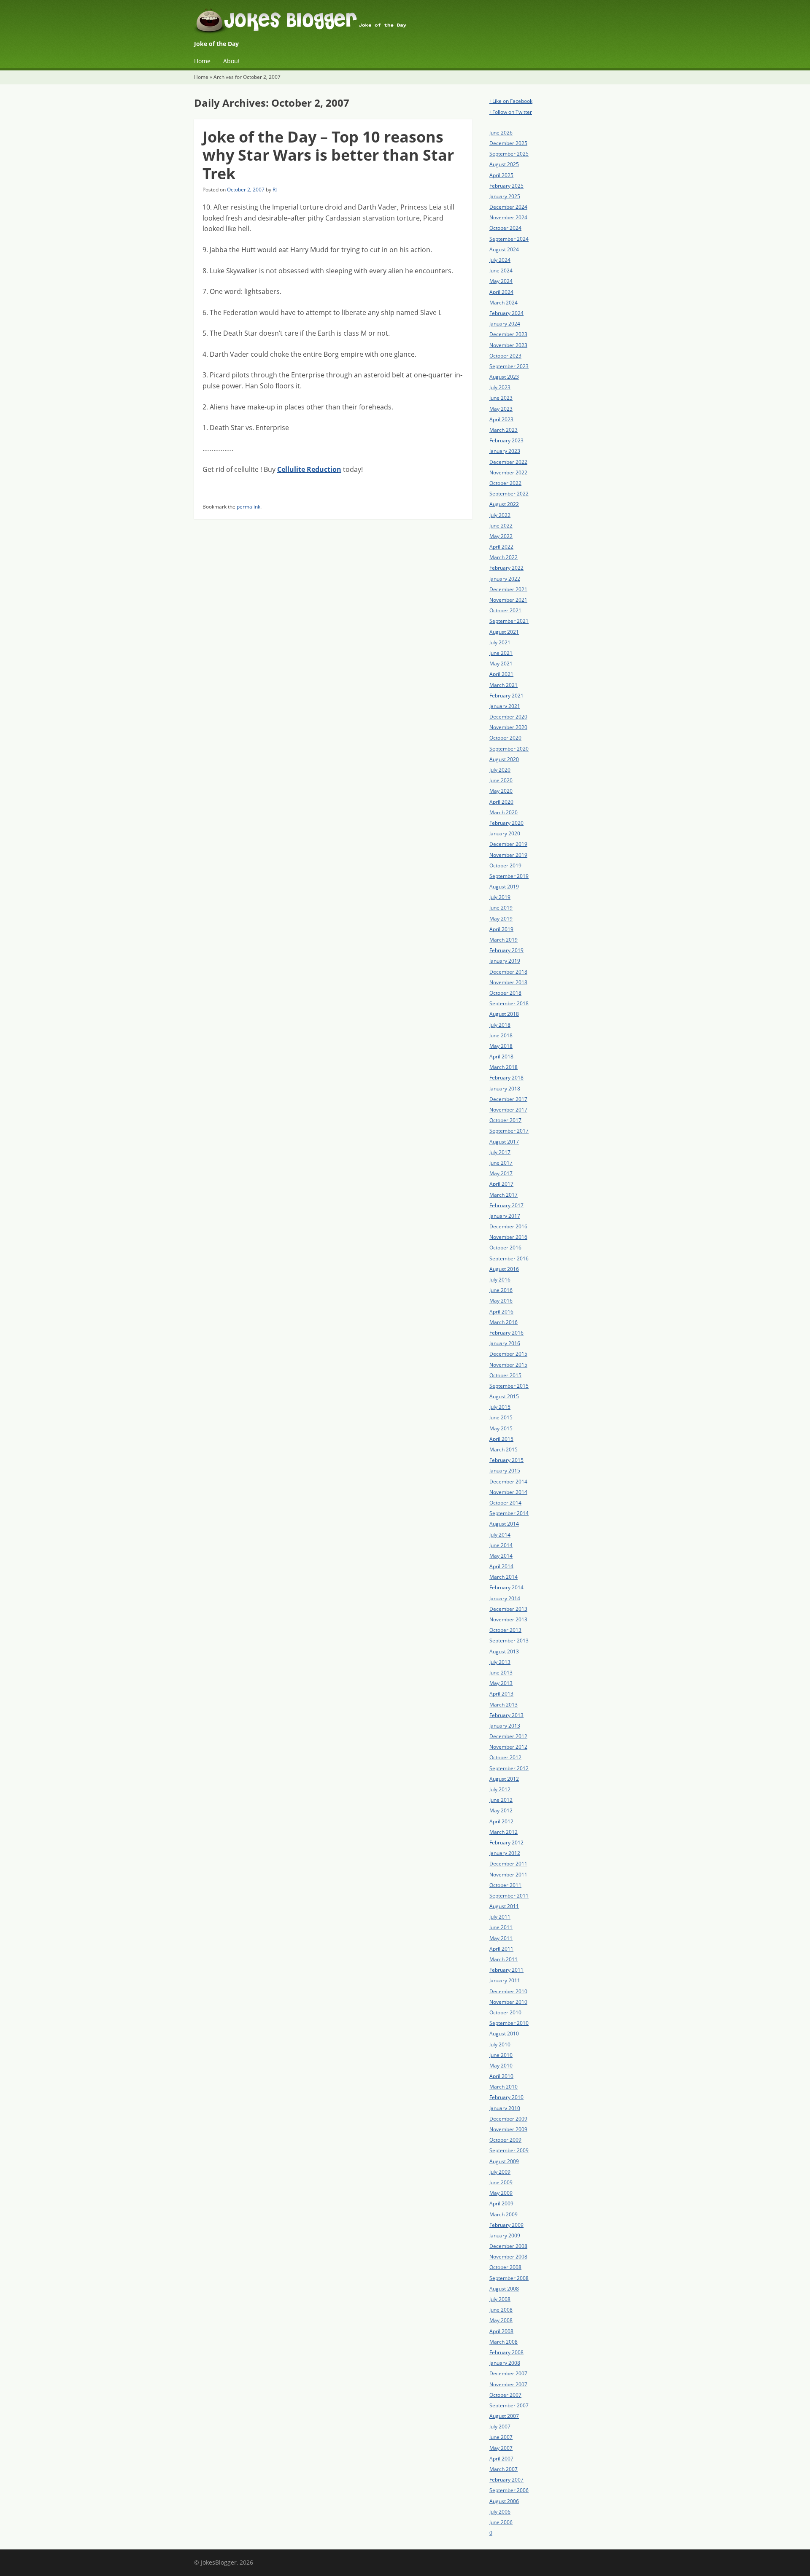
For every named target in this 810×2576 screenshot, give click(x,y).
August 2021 (504, 632)
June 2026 (501, 133)
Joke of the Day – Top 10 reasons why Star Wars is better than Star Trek (328, 155)
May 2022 (501, 536)
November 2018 (508, 982)
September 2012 (509, 1768)
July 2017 (500, 1152)
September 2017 (509, 1131)
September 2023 (509, 366)
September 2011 (509, 1896)
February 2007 (506, 2480)
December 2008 (508, 2246)
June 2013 (501, 1673)
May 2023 (501, 409)
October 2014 (505, 1503)
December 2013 (508, 1609)
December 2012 (508, 1736)
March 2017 (504, 1195)
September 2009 (509, 2150)
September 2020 (509, 749)
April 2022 (501, 547)
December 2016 (508, 1226)
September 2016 (509, 1258)
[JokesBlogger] (405, 23)
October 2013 (505, 1630)
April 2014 (501, 1566)
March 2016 (504, 1322)
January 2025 (505, 196)
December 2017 (508, 1099)
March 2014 (504, 1577)
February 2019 (506, 950)
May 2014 (501, 1556)
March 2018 (504, 1067)
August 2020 (504, 759)
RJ (275, 190)
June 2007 (501, 2437)
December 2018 (508, 972)
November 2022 (508, 472)
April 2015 (501, 1439)
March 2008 (504, 2342)
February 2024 (506, 313)
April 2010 (501, 2076)
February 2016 (506, 1333)
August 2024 (504, 249)
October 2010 (505, 2012)
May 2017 (501, 1173)
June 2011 (501, 1927)
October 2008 (505, 2267)
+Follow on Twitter (511, 112)
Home (202, 61)
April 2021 (501, 674)
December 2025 (508, 143)
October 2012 (505, 1757)
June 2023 (501, 398)
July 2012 (500, 1789)
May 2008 (501, 2320)
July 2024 (500, 260)
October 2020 (505, 738)
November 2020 (508, 727)
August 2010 (504, 2034)
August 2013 (504, 1651)
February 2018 (506, 1078)
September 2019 (509, 876)
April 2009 (501, 2203)
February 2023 (506, 440)
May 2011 (501, 1938)
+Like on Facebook (511, 101)
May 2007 (501, 2448)
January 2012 (505, 1853)
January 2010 (505, 2108)
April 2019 (501, 929)
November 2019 (508, 855)
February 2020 (506, 823)
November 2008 (508, 2257)
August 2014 (504, 1524)
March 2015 (504, 1450)
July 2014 (500, 1535)
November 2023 (508, 345)
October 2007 (505, 2395)
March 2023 (504, 430)
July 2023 (500, 387)
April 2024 (501, 292)
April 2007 (501, 2459)
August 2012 (504, 1779)
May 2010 (501, 2066)
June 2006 (501, 2522)
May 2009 (501, 2193)
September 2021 (509, 621)
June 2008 (501, 2310)
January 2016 (505, 1343)
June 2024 (501, 271)
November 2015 (508, 1365)
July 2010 (500, 2044)
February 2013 (506, 1715)
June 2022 (501, 526)
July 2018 (500, 1025)
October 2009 (505, 2140)
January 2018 (505, 1089)
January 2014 (505, 1598)
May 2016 (501, 1301)
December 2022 (508, 462)
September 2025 (509, 154)
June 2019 (501, 908)
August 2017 (504, 1142)
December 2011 (508, 1864)
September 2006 (509, 2490)
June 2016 (501, 1290)
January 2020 (505, 833)
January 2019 (505, 961)
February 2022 (506, 568)
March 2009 (504, 2214)
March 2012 (504, 1832)
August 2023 (504, 377)
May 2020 (501, 791)
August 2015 (504, 1396)
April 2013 (501, 1694)
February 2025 (506, 186)
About (232, 61)
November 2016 (508, 1237)
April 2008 (501, 2331)
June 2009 (501, 2182)
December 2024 (508, 207)
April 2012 (501, 1821)
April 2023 (501, 419)
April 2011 (501, 1949)
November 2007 (508, 2384)
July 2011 (500, 1917)
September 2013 (509, 1641)
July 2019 (500, 897)
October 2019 (505, 865)
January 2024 (505, 324)
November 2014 (508, 1492)
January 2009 (505, 2235)
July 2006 (500, 2512)
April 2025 (501, 175)
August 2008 (504, 2289)
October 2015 (505, 1375)
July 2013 (500, 1662)
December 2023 (508, 334)
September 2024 (509, 239)
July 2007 (500, 2427)
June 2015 (501, 1417)
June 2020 (501, 780)
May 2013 (501, 1683)
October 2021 (505, 610)
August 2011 (504, 1906)
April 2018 (501, 1057)
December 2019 (508, 844)
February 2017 (506, 1205)
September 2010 (509, 2023)
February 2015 (506, 1460)
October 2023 (505, 356)
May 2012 (501, 1810)
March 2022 (504, 557)
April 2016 (501, 1312)
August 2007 (504, 2416)
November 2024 (508, 217)
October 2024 (505, 228)
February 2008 (506, 2352)
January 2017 (505, 1216)
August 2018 (504, 1014)
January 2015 (505, 1471)
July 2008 (500, 2299)
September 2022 (509, 494)
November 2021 (508, 600)
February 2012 (506, 1842)
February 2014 (506, 1587)
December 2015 (508, 1354)
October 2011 (505, 1885)
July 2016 (500, 1280)
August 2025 (504, 164)
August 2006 (504, 2501)
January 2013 (505, 1726)
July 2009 (500, 2172)
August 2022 (504, 504)
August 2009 (504, 2161)
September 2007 (509, 2405)
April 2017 (501, 1184)
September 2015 (509, 1386)
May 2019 (501, 919)
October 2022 (505, 483)
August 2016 (504, 1269)
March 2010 (504, 2087)
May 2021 (501, 664)
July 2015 (500, 1407)
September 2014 (509, 1513)
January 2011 (505, 1980)
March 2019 (504, 940)
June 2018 (501, 1035)
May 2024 (501, 281)
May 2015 (501, 1428)
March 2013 (504, 1705)
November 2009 (508, 2129)
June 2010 (501, 2055)
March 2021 (504, 685)
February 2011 (506, 1970)
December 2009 (508, 2119)
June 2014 (501, 1545)
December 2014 (508, 1482)
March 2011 (504, 1959)
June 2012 (501, 1800)
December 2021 (508, 589)
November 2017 (508, 1110)
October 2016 (505, 1248)
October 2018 (505, 993)
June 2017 (501, 1163)
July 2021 (500, 642)
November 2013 (508, 1619)
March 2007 (504, 2469)
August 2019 (504, 887)
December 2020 (508, 717)
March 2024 (504, 303)
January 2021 (505, 706)
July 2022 (500, 515)
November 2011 (508, 1875)
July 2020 (500, 770)
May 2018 (501, 1046)
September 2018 (509, 1003)
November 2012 (508, 1747)
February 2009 (506, 2225)
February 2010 (506, 2097)
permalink (248, 507)
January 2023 (505, 451)
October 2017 (505, 1120)
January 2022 (505, 579)
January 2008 (505, 2363)
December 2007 (508, 2373)
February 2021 (506, 696)
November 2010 (508, 2002)
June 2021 (501, 653)
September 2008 (509, 2278)
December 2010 (508, 1991)
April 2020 (501, 802)
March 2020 (504, 812)
